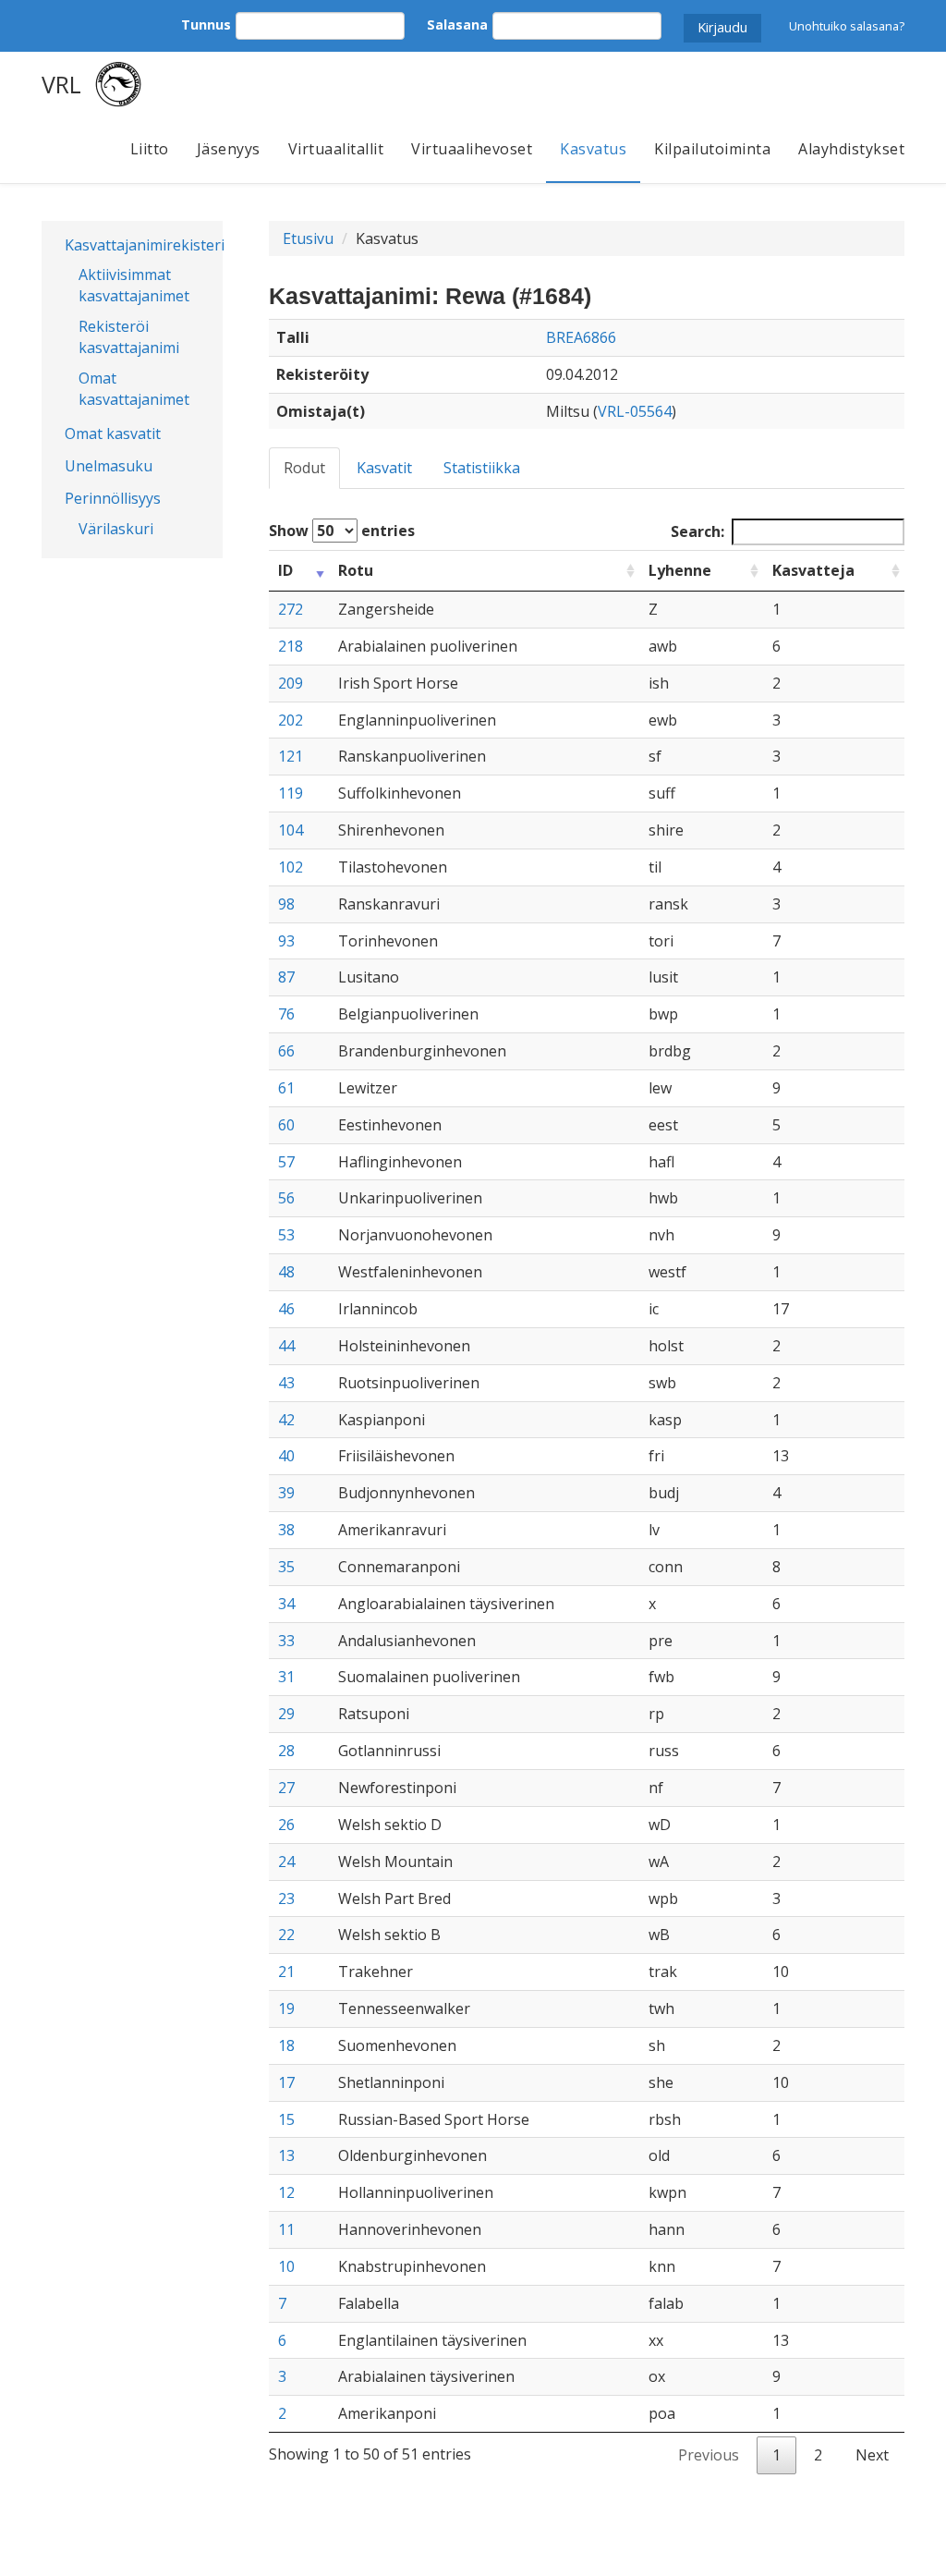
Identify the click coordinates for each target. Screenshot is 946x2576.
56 (286, 1198)
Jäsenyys (229, 149)
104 (291, 830)
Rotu (356, 570)
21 (286, 1972)
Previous (709, 2455)
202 (291, 720)
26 (286, 1825)
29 (286, 1714)
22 (286, 1935)
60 (286, 1125)
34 (286, 1604)
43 (286, 1383)
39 (286, 1493)
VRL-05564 (635, 411)
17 (286, 2082)
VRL (61, 84)
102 (291, 867)
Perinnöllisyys (113, 498)
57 (286, 1162)
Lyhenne (680, 570)
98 (286, 904)
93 (286, 941)
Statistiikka (482, 468)
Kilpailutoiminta (712, 149)
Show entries (342, 531)
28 (286, 1751)
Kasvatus (593, 149)
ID (285, 570)
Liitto (150, 149)
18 (286, 2045)
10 (286, 2266)
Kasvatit (384, 468)
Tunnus (206, 24)
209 (291, 683)
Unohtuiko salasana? (847, 26)
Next (872, 2455)
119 (291, 793)
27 (286, 1788)
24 (286, 1862)
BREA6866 (581, 337)
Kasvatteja (813, 570)
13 (286, 2155)
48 (286, 1272)
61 (286, 1088)
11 (286, 2229)
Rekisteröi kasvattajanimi (129, 337)
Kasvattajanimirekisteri (137, 245)
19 (286, 2008)
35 (286, 1567)
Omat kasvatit (113, 433)
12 (286, 2192)
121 (291, 756)
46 (286, 1309)
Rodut (304, 468)
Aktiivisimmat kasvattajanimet (134, 285)
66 (286, 1051)
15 (286, 2119)
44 (286, 1346)
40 (286, 1456)
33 (286, 1641)
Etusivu (308, 238)
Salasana (457, 24)
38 (286, 1530)
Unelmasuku (109, 466)
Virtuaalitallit (336, 149)
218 (291, 646)
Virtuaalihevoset (472, 149)
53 (286, 1235)
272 (291, 609)
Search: (697, 531)
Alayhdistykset (851, 149)
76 (286, 1014)
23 (286, 1898)
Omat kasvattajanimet (134, 389)
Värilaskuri (116, 529)
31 (286, 1677)
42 (286, 1420)
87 (286, 977)
